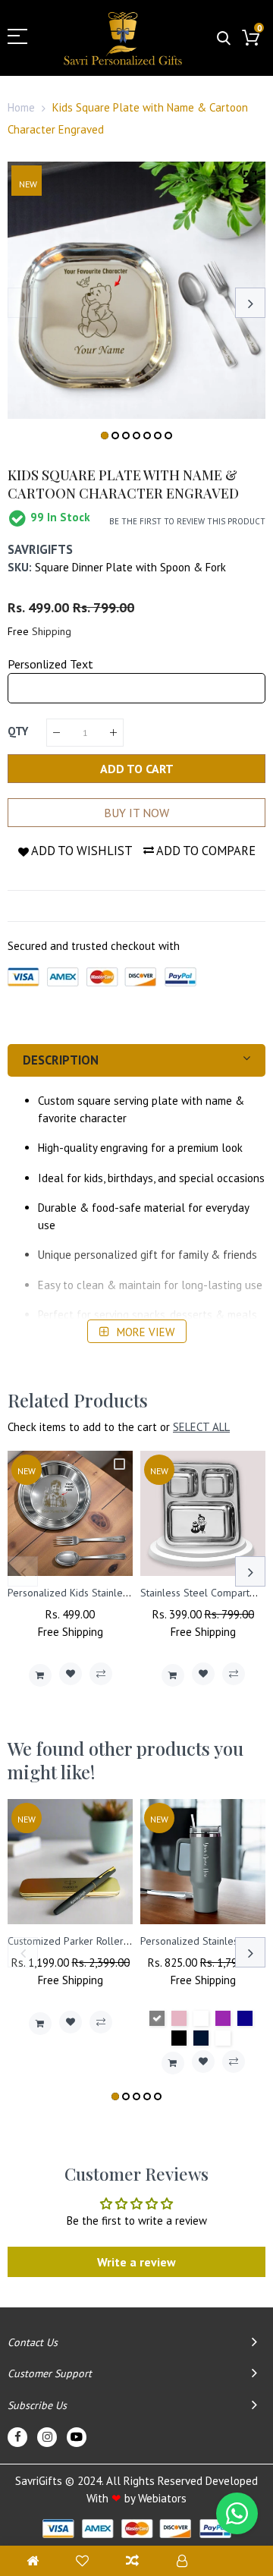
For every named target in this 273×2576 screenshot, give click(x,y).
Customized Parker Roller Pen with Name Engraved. (125, 1941)
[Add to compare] (101, 1674)
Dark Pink (223, 2038)
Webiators (162, 2498)
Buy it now (136, 813)
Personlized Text (50, 664)
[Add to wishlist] (71, 1674)
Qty (18, 731)
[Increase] (113, 733)
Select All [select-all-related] (201, 1427)
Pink (179, 2018)
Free (18, 631)
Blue (245, 2018)
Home (21, 107)
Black (179, 2038)
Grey (157, 2018)
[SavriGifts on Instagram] (47, 2437)
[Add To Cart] (40, 1675)
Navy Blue (201, 2038)
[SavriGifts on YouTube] (77, 2437)
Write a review (136, 2262)
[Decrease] (56, 733)
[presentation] (23, 303)
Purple (223, 2018)
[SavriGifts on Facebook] (17, 2437)
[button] (105, 436)
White (201, 2018)
